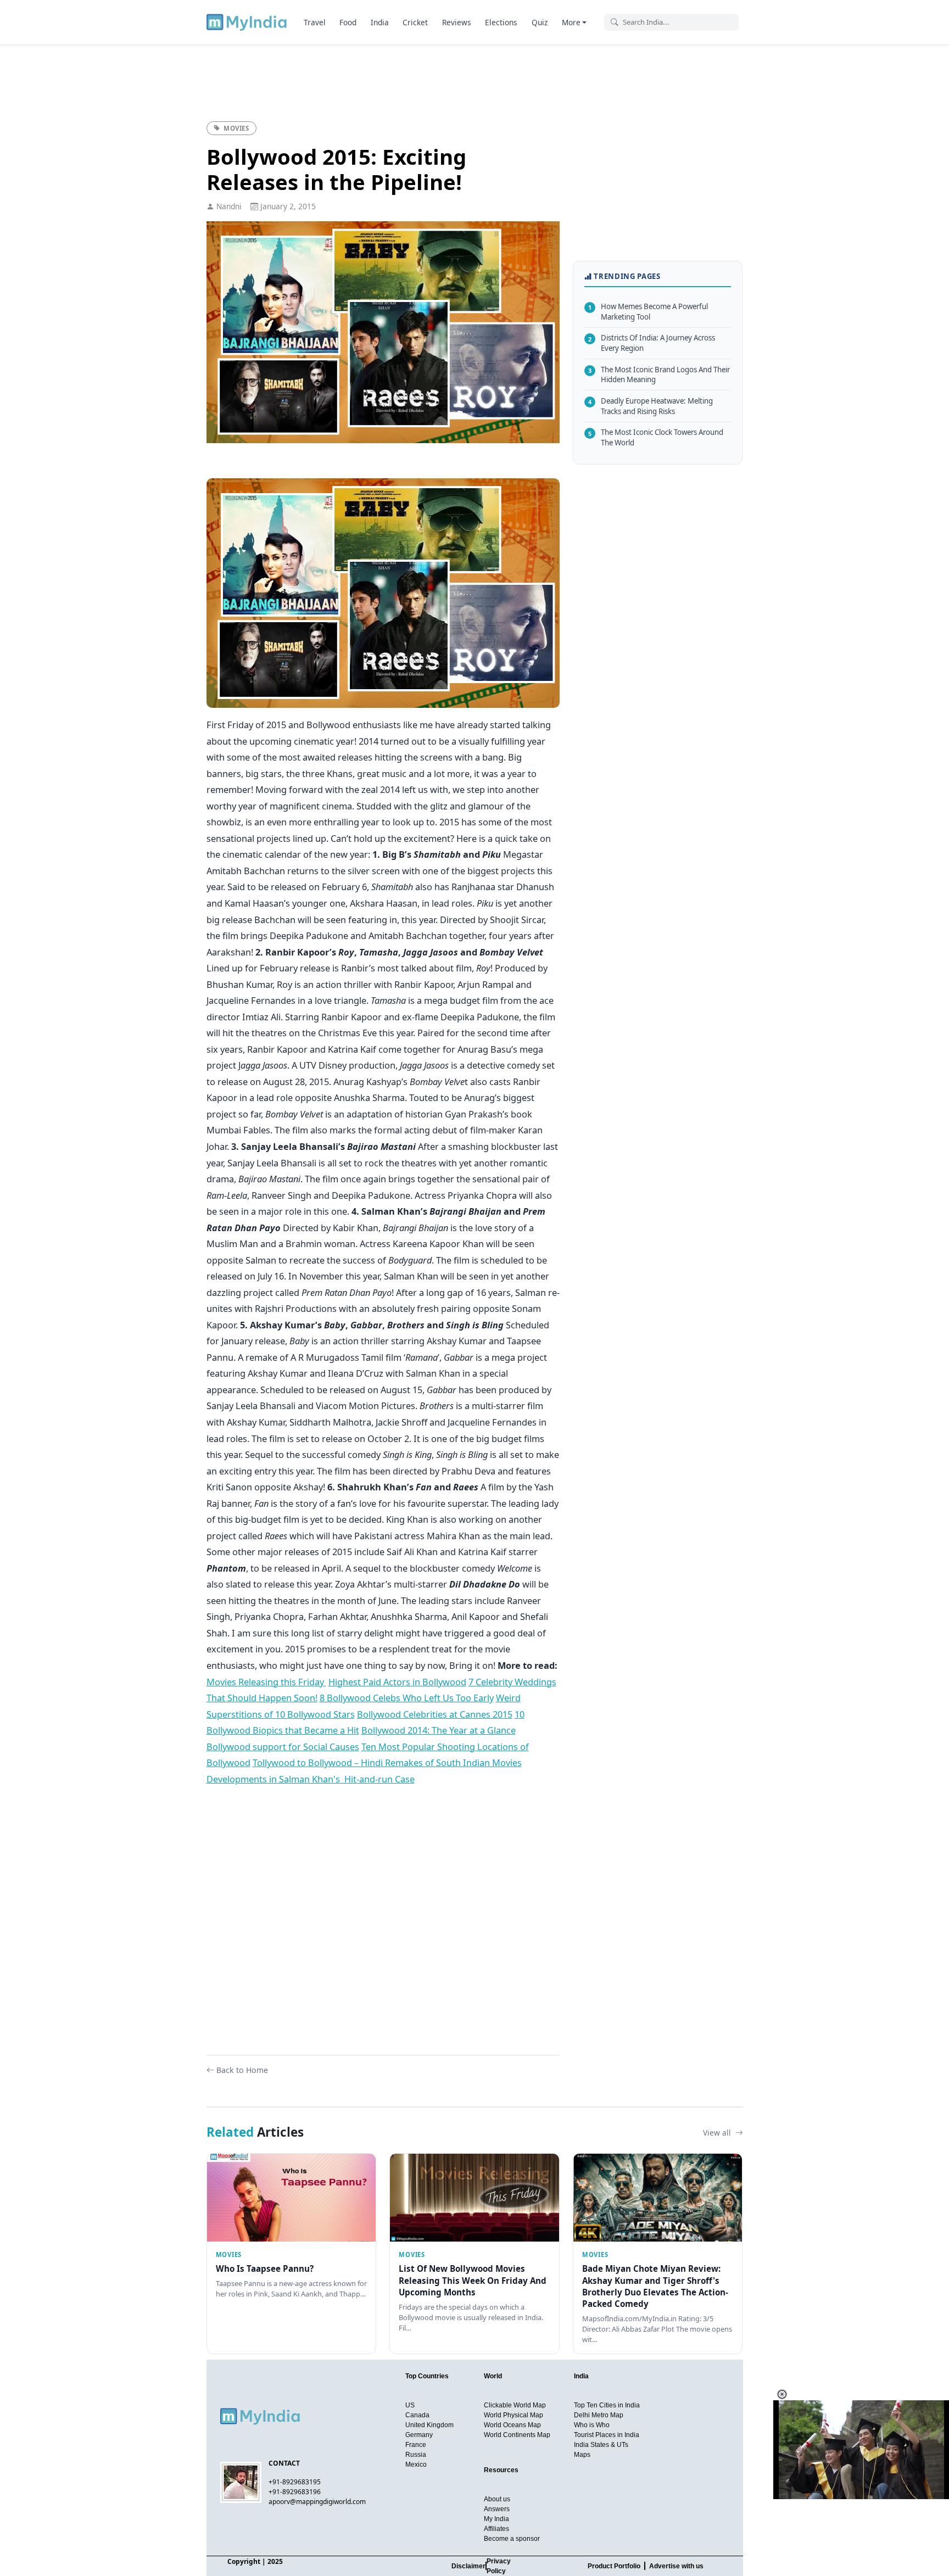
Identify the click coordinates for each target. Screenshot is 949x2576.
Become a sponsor (512, 2539)
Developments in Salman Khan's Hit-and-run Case (311, 1779)
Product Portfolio (614, 2566)
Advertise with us (676, 2566)
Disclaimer (468, 2566)
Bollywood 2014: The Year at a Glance (439, 1730)
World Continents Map (517, 2435)
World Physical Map (513, 2415)
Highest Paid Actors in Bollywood (397, 1682)
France (416, 2445)
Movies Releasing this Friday (266, 1682)
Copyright (244, 2561)
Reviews (457, 22)
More (571, 22)
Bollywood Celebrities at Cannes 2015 (435, 1714)
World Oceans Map (512, 2425)
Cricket (415, 22)
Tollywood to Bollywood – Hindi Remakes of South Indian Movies (387, 1762)
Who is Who (592, 2425)
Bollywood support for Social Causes (283, 1747)
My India (496, 2519)
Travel (315, 22)
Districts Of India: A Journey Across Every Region (652, 343)
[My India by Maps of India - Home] (247, 22)
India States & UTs (601, 2445)
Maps (582, 2455)
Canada (417, 2415)
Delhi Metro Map (599, 2415)
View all (718, 2133)
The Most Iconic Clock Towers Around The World (656, 437)
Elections (501, 22)
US (410, 2405)
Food (348, 22)
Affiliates (496, 2529)
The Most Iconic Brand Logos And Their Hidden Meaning (659, 374)
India (380, 22)
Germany (419, 2435)
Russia (416, 2455)
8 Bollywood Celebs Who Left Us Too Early (407, 1698)
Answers (497, 2509)
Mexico (416, 2465)
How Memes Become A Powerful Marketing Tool (648, 312)
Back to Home (242, 2070)
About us (497, 2499)
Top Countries (427, 2376)
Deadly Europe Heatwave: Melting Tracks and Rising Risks (651, 406)
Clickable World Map (515, 2405)
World (493, 2376)
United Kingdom (429, 2425)
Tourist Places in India (607, 2435)
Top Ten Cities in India (607, 2405)
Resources (501, 2470)
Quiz (540, 22)
